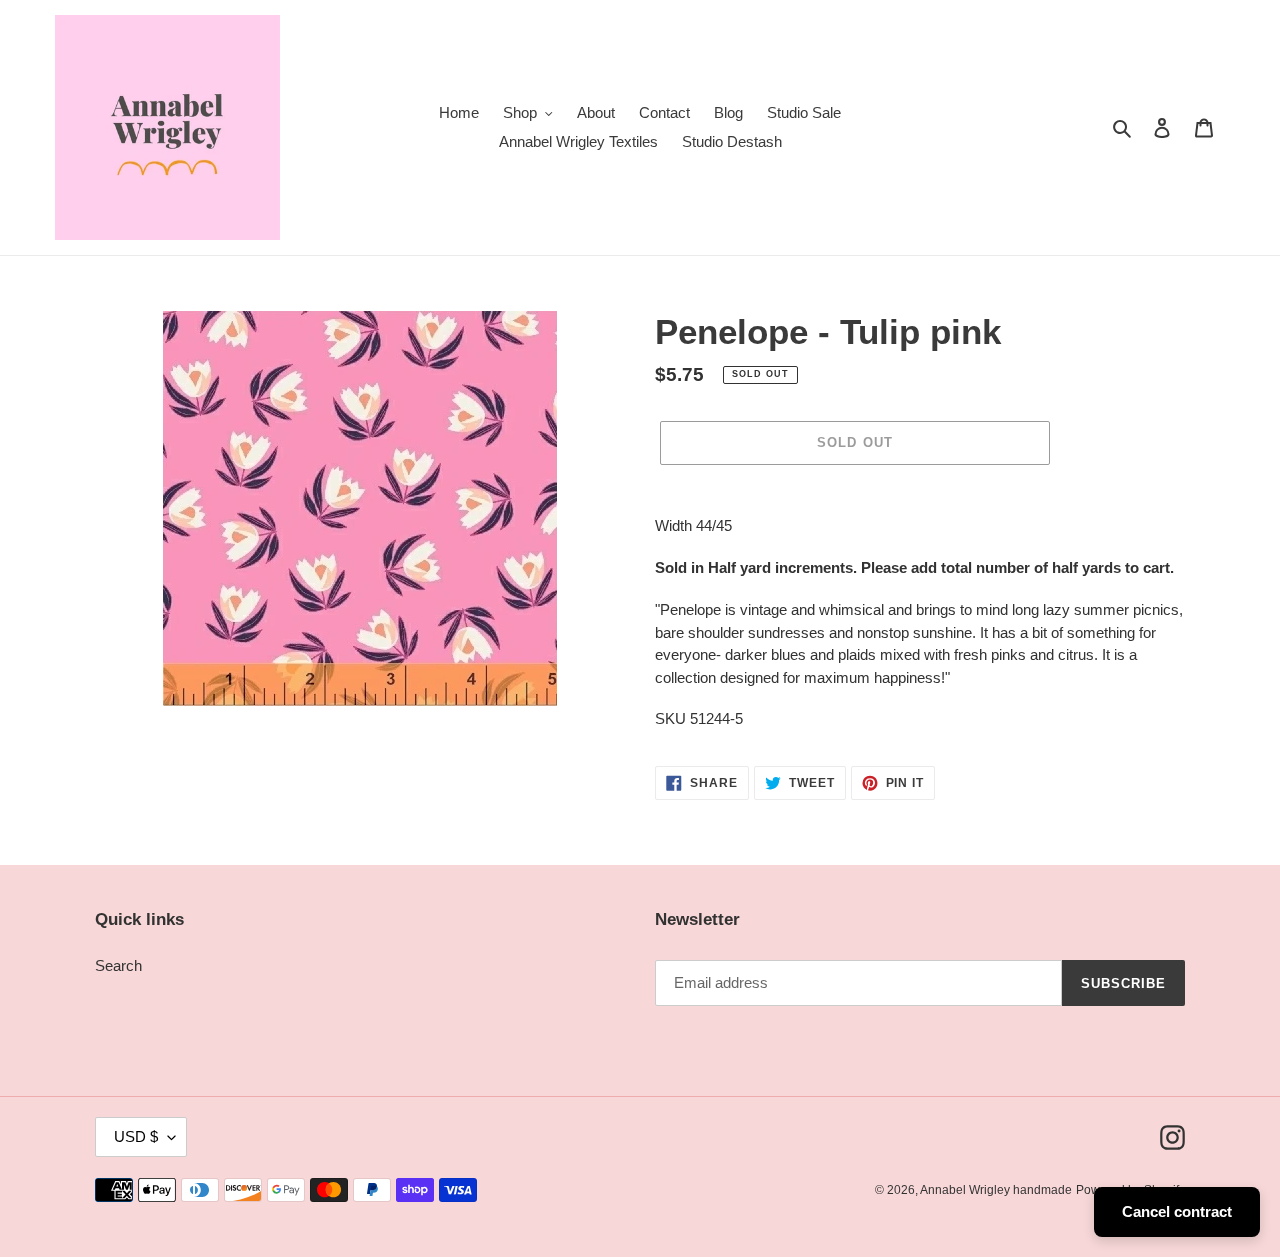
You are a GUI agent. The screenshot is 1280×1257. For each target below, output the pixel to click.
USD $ (136, 1136)
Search (118, 965)
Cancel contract (1177, 1211)
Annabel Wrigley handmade (996, 1190)
